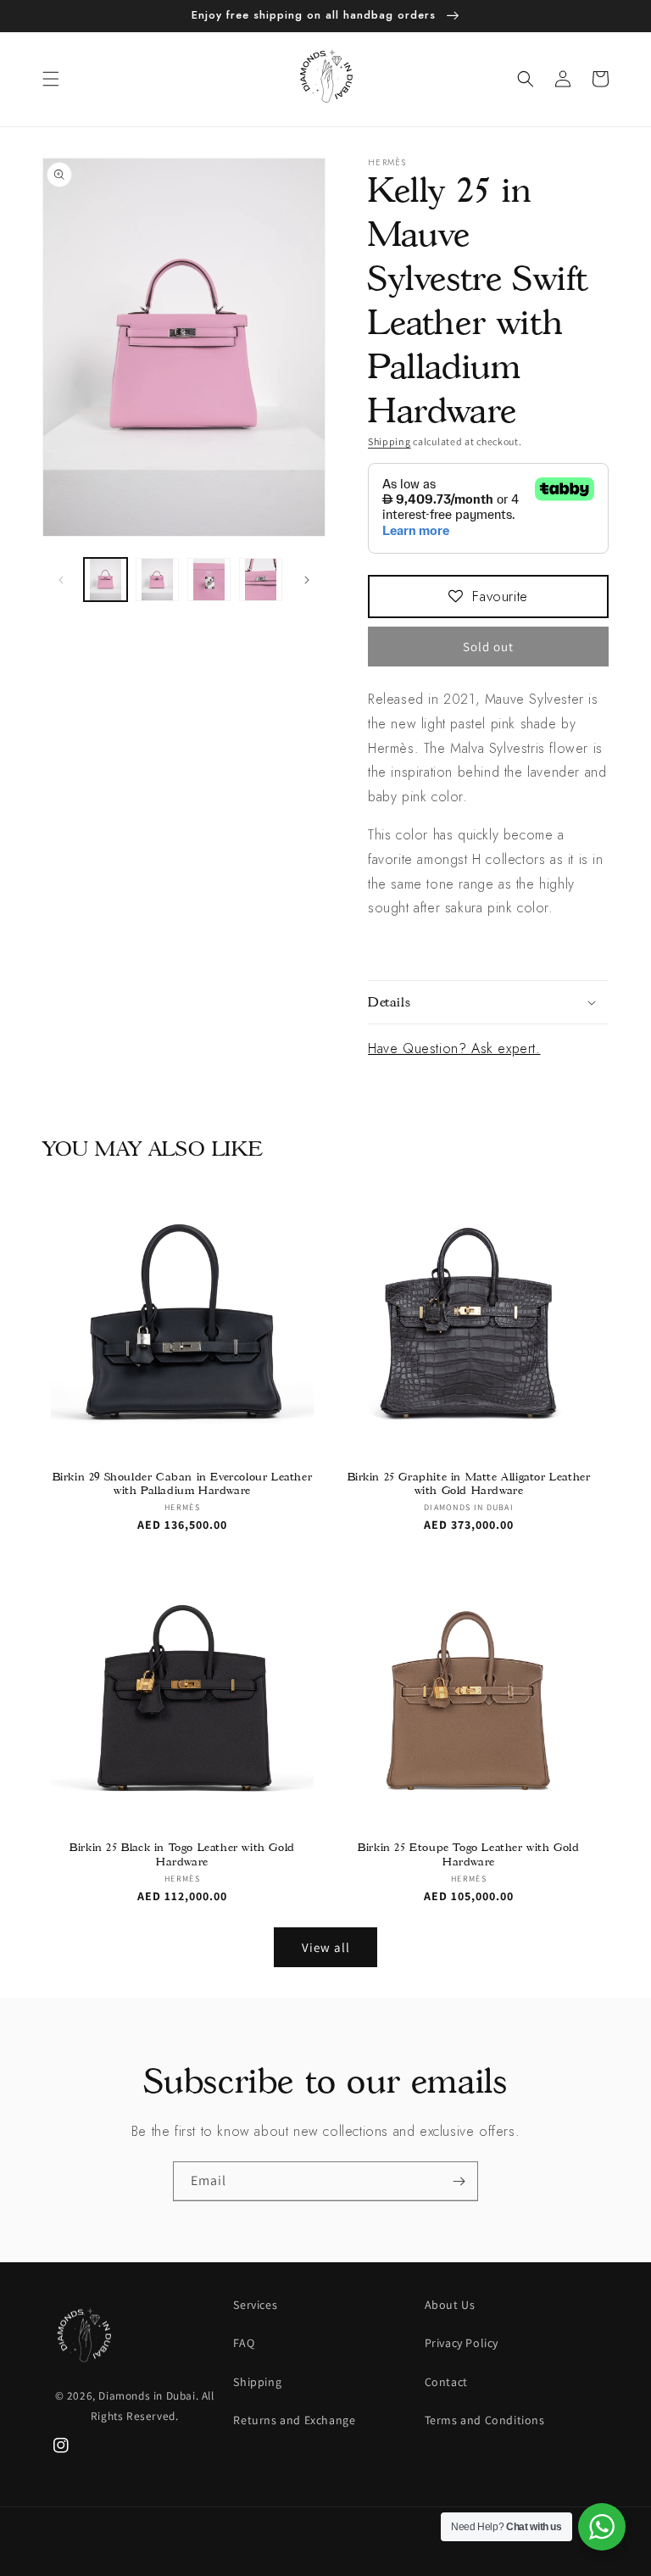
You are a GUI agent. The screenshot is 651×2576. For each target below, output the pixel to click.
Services (255, 2305)
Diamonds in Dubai (147, 2395)
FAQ (244, 2343)
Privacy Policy (462, 2343)
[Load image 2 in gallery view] (157, 580)
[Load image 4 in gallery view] (261, 580)
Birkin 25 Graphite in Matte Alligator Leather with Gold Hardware (469, 1483)
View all (326, 1947)
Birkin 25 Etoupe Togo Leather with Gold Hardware (468, 1854)
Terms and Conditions (485, 2420)
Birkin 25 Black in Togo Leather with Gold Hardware (182, 1854)
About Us (450, 2305)
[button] (51, 79)
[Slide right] (307, 580)
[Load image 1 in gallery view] (106, 580)
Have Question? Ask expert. (454, 1048)
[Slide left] (61, 580)
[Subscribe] (459, 2181)
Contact (446, 2382)
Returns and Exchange (294, 2420)
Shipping (389, 441)
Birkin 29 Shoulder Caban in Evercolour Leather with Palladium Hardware (183, 1483)
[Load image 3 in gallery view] (209, 580)
